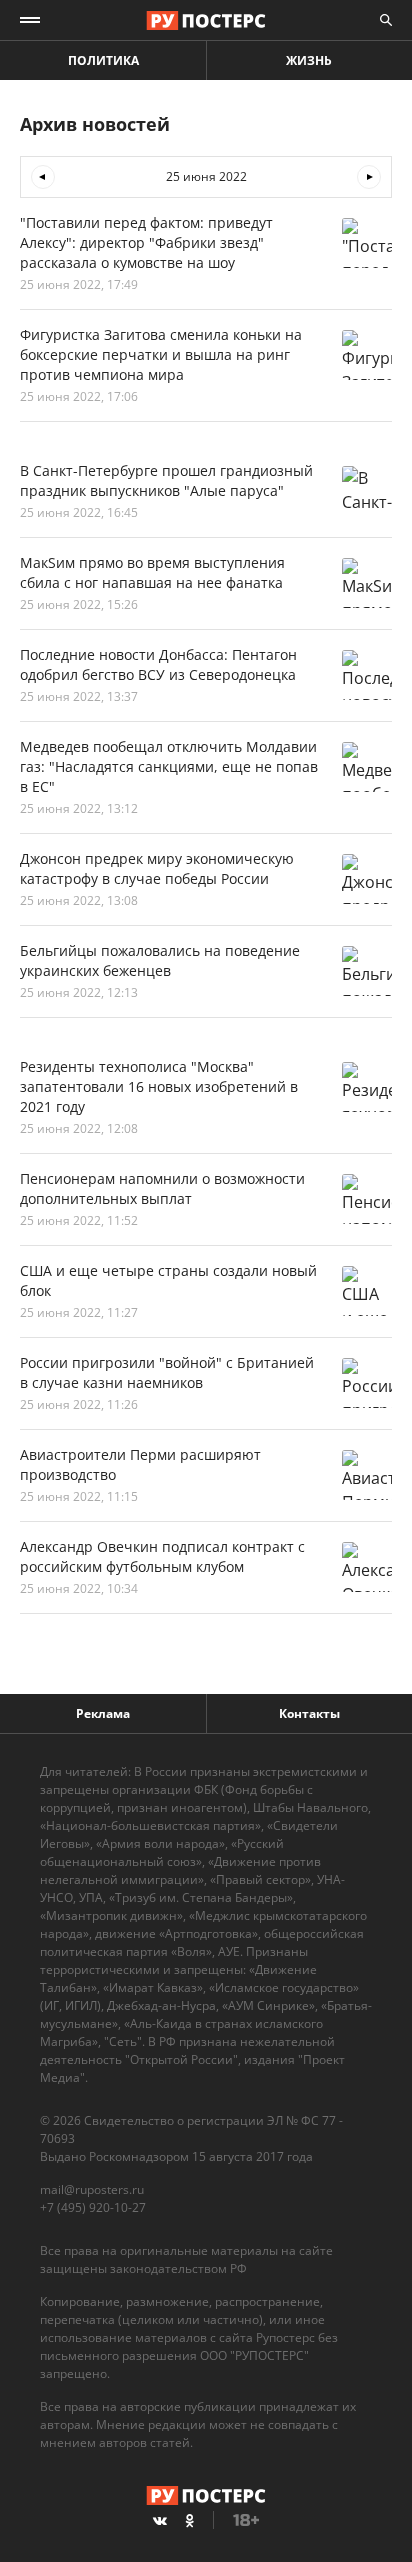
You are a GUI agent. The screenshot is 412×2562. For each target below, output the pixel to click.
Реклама (103, 1713)
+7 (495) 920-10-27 (93, 2207)
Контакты (309, 1713)
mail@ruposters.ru (92, 2189)
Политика (103, 60)
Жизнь (309, 60)
